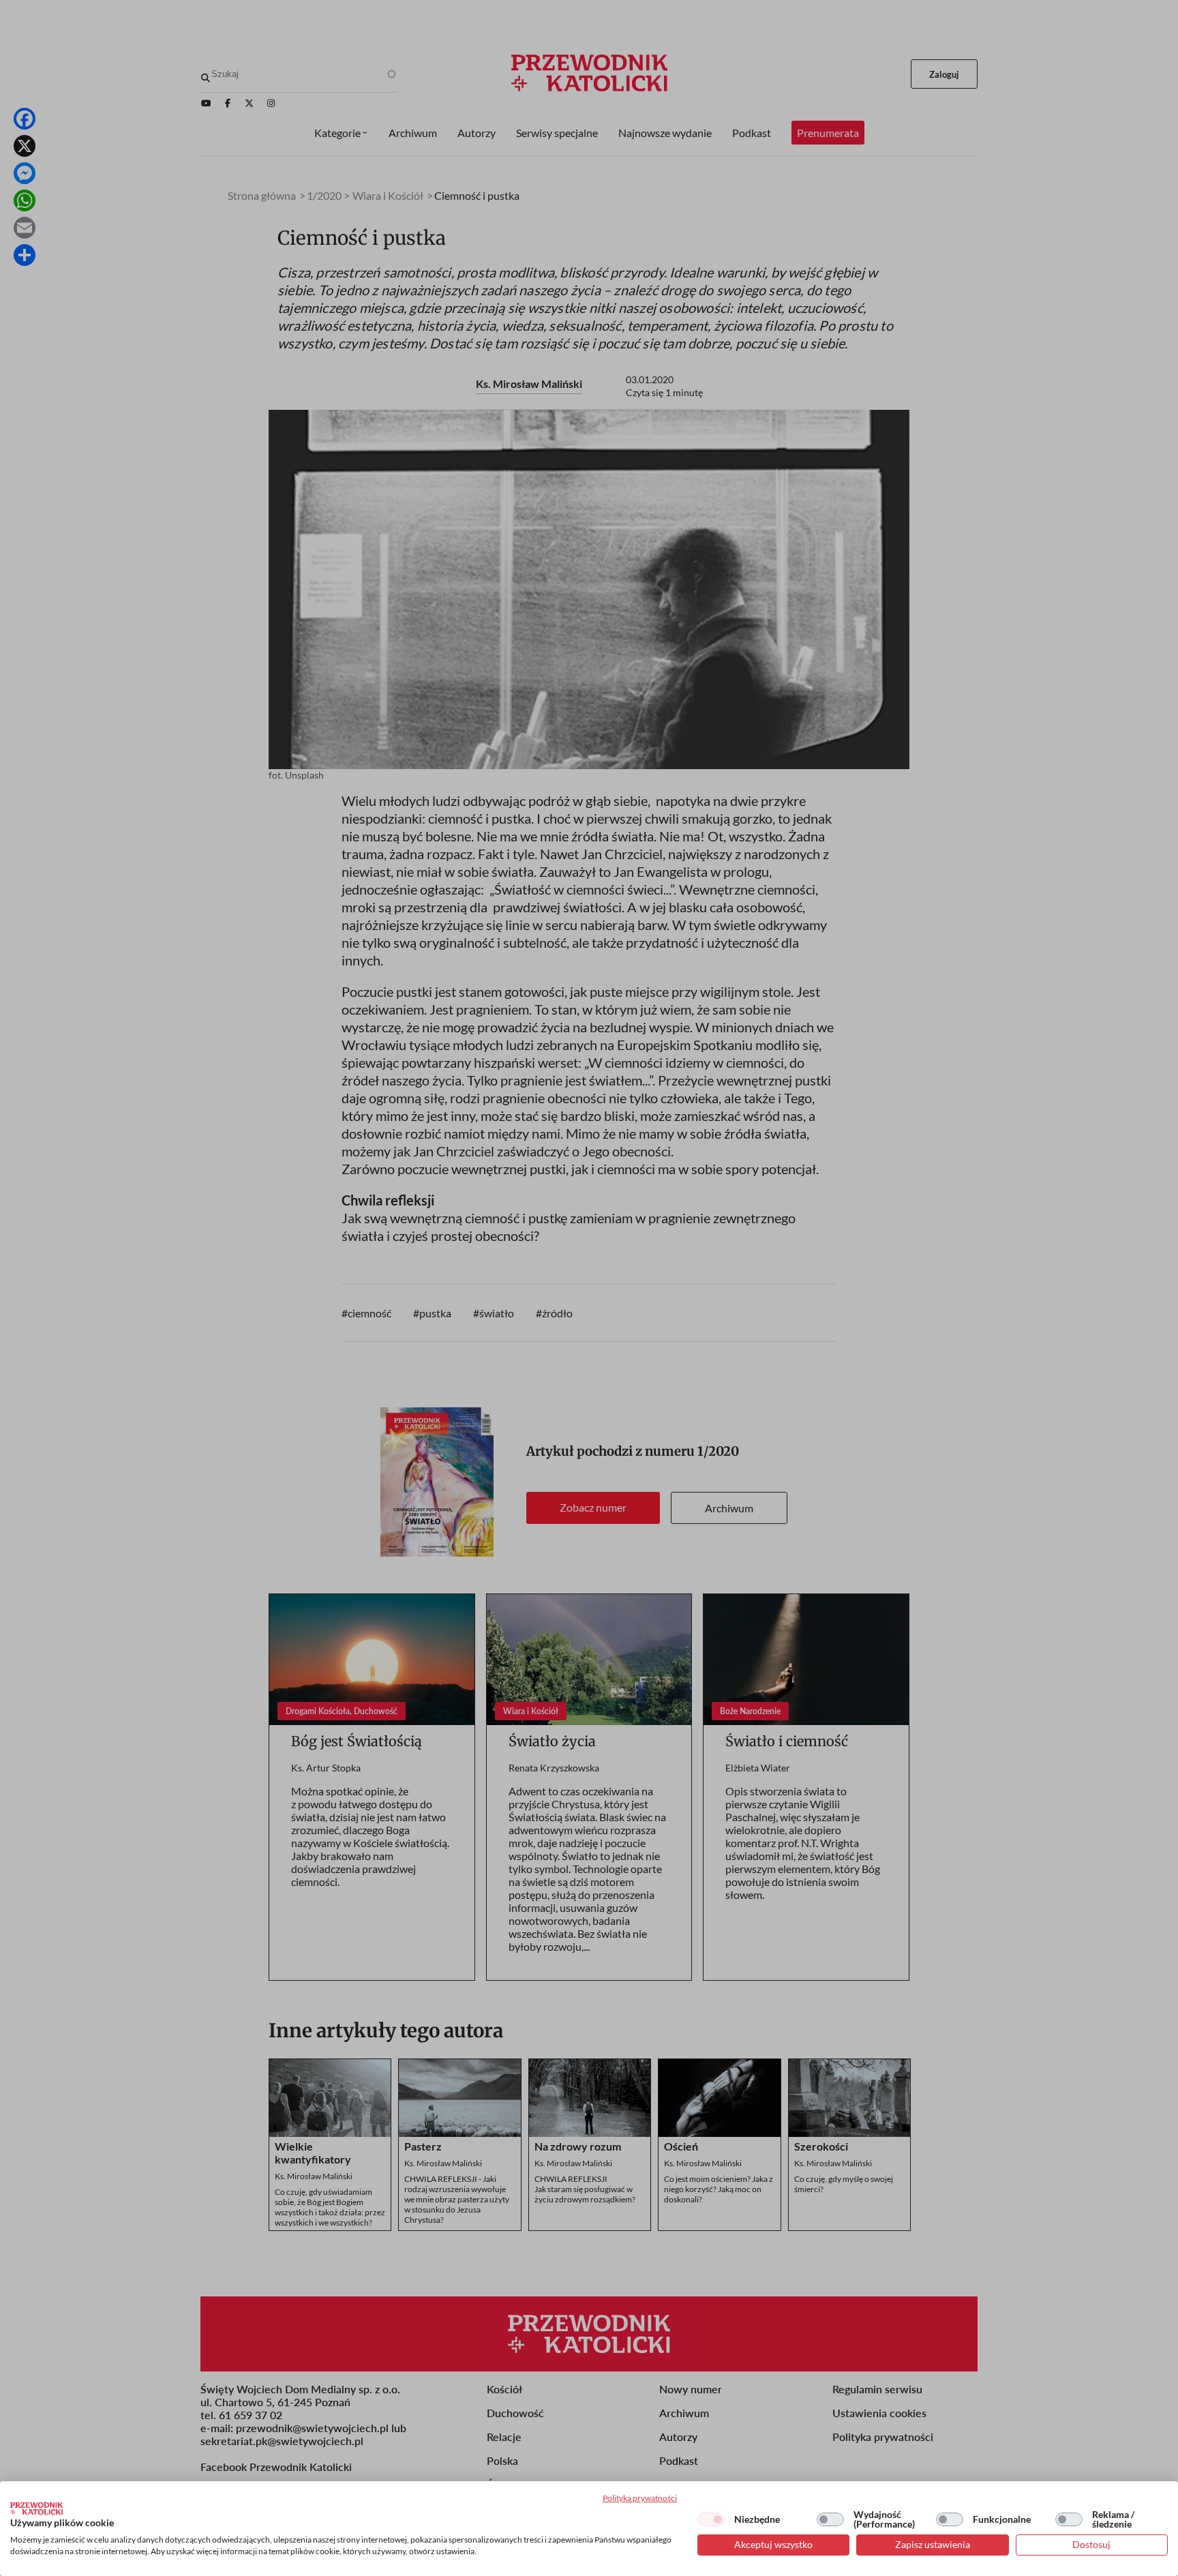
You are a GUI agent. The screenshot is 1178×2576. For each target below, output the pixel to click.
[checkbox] (711, 2519)
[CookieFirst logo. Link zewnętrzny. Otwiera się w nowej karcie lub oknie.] (36, 2508)
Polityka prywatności (640, 2498)
